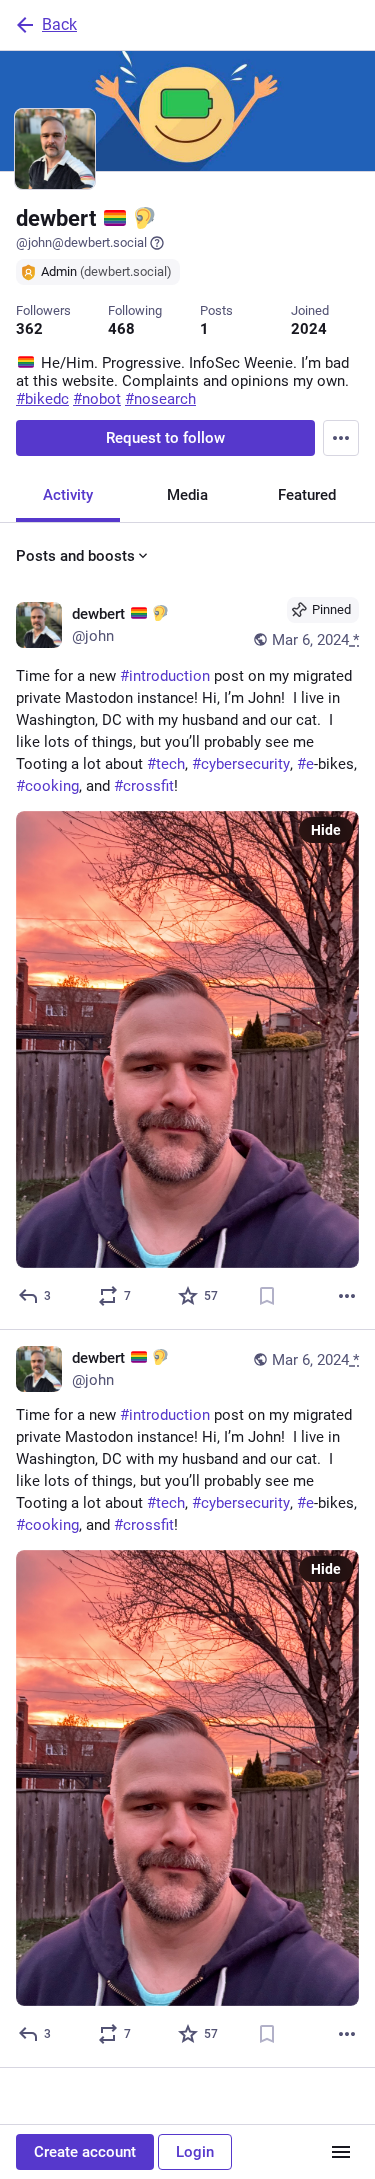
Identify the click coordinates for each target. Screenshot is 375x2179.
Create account (85, 2152)
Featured (307, 495)
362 (29, 329)
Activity (68, 495)
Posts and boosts (75, 556)
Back (59, 24)
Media (187, 495)
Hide (326, 830)
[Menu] (341, 438)
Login (195, 2152)
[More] (347, 1296)
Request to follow (165, 438)
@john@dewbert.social (81, 242)
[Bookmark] (267, 1296)
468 (121, 329)
